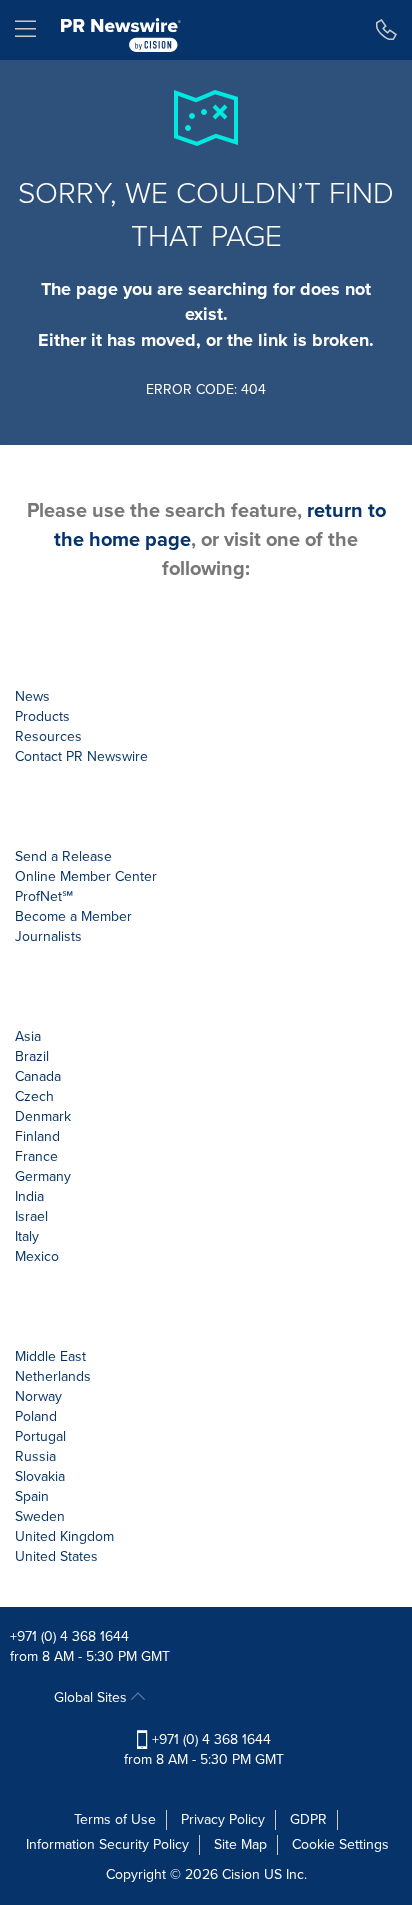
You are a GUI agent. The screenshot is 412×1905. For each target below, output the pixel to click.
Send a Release (63, 856)
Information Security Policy (107, 1844)
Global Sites (92, 1697)
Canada (38, 1076)
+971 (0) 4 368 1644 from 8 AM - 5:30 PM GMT (204, 1749)
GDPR (308, 1819)
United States (56, 1556)
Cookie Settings (340, 1844)
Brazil (32, 1056)
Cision (241, 1874)
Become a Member (73, 916)
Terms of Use (115, 1819)
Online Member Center (86, 876)
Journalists (48, 936)
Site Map (240, 1844)
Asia (28, 1036)
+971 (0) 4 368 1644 (69, 1636)
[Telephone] (386, 30)
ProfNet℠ (44, 896)
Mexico (37, 1256)
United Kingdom (64, 1536)
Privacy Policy (223, 1819)
